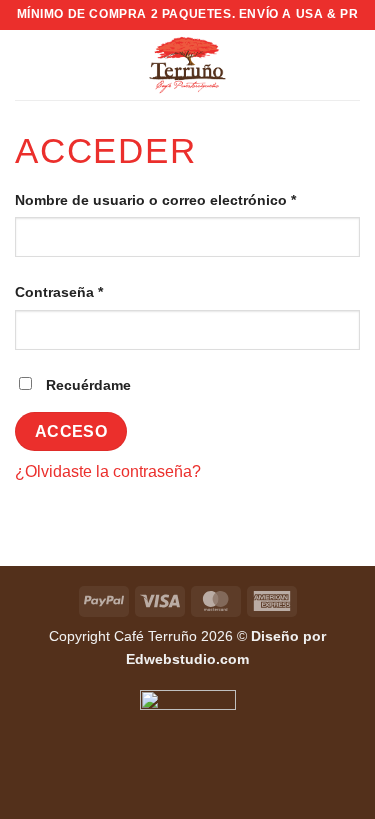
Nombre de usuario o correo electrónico (187, 199)
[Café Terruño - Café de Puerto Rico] (187, 65)
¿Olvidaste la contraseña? (108, 471)
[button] (27, 64)
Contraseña (97, 291)
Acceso (71, 431)
